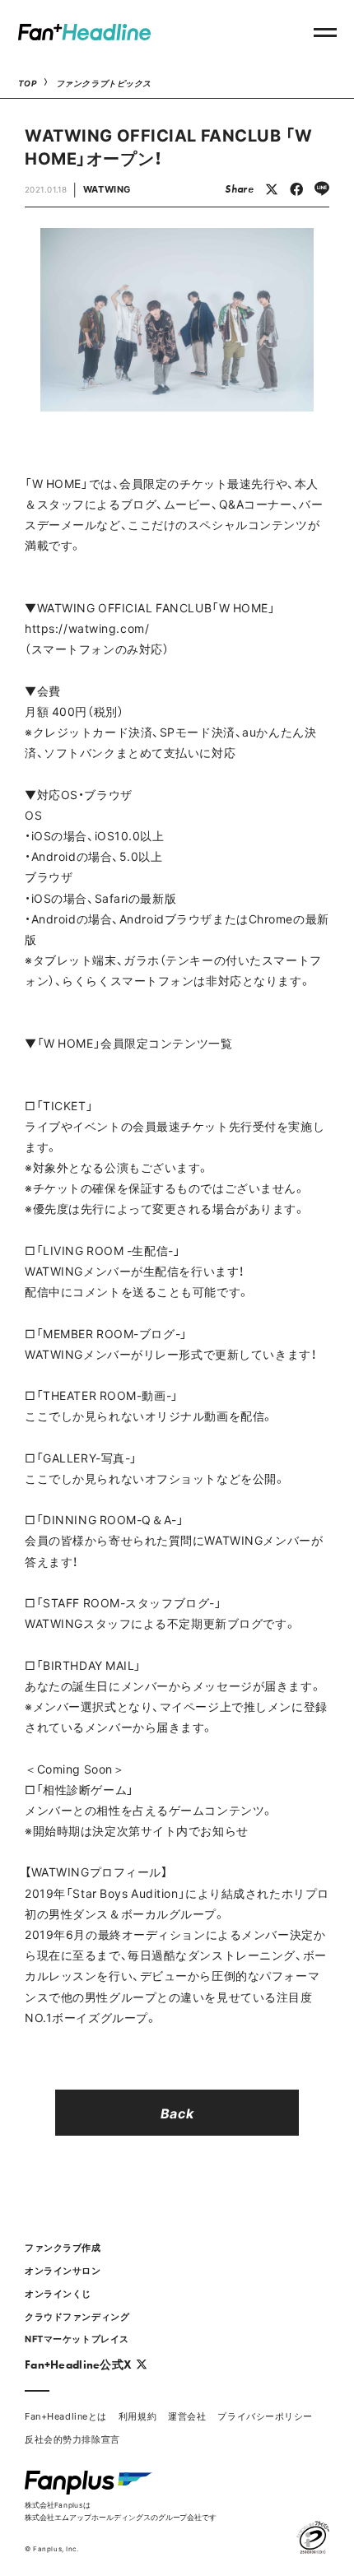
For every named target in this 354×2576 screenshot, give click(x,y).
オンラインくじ (58, 2293)
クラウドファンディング (77, 2316)
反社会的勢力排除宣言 (72, 2439)
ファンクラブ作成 (63, 2247)
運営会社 (187, 2416)
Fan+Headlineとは (66, 2416)
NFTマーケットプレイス (77, 2339)
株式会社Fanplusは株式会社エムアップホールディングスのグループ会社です (121, 2511)
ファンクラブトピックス (104, 83)
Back (177, 2113)
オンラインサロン (63, 2270)
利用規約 (137, 2416)
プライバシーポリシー (265, 2416)
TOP (28, 83)
